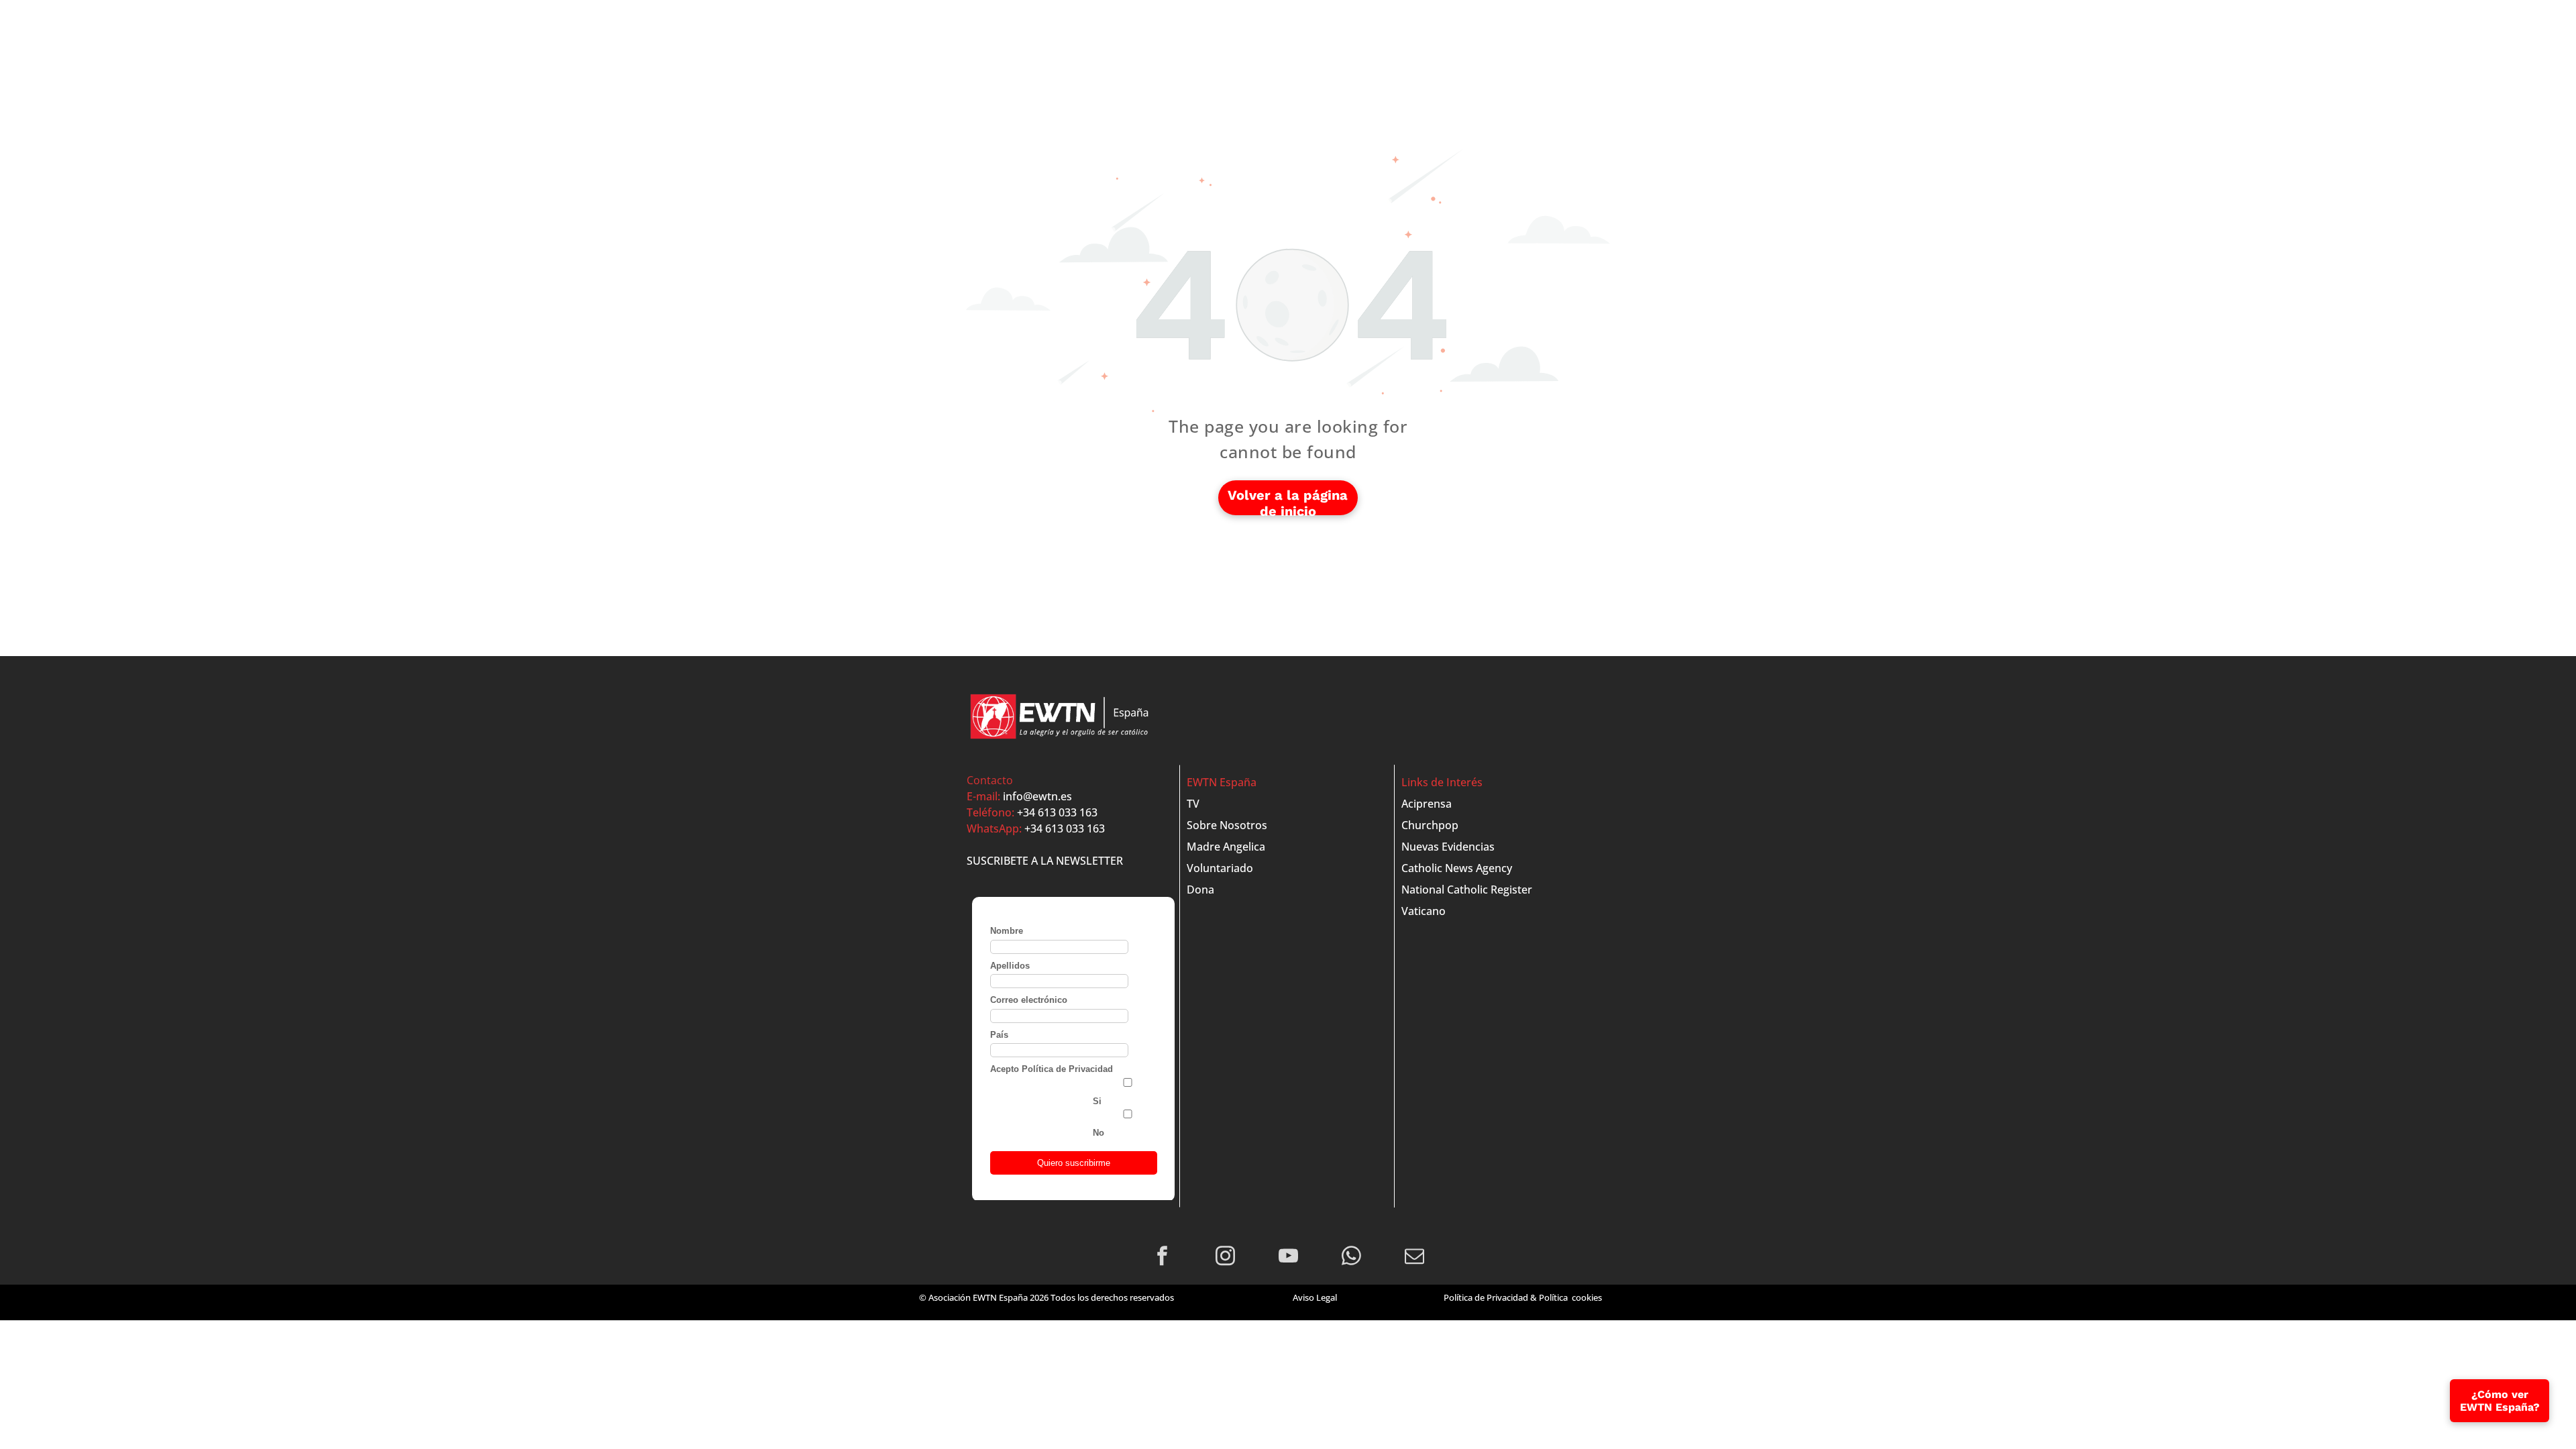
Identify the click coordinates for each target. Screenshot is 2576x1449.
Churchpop (1430, 825)
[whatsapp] (1351, 1258)
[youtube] (1288, 1258)
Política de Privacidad (1486, 1297)
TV (1193, 804)
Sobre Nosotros (1227, 825)
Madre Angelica (1226, 847)
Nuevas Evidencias (1448, 847)
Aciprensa (1427, 804)
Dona (1200, 890)
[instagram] (1225, 1258)
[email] (1414, 1258)
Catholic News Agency (1457, 868)
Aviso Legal (1315, 1297)
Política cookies (1570, 1297)
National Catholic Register (1467, 890)
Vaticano (1424, 911)
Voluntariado (1220, 868)
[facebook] (1162, 1258)
